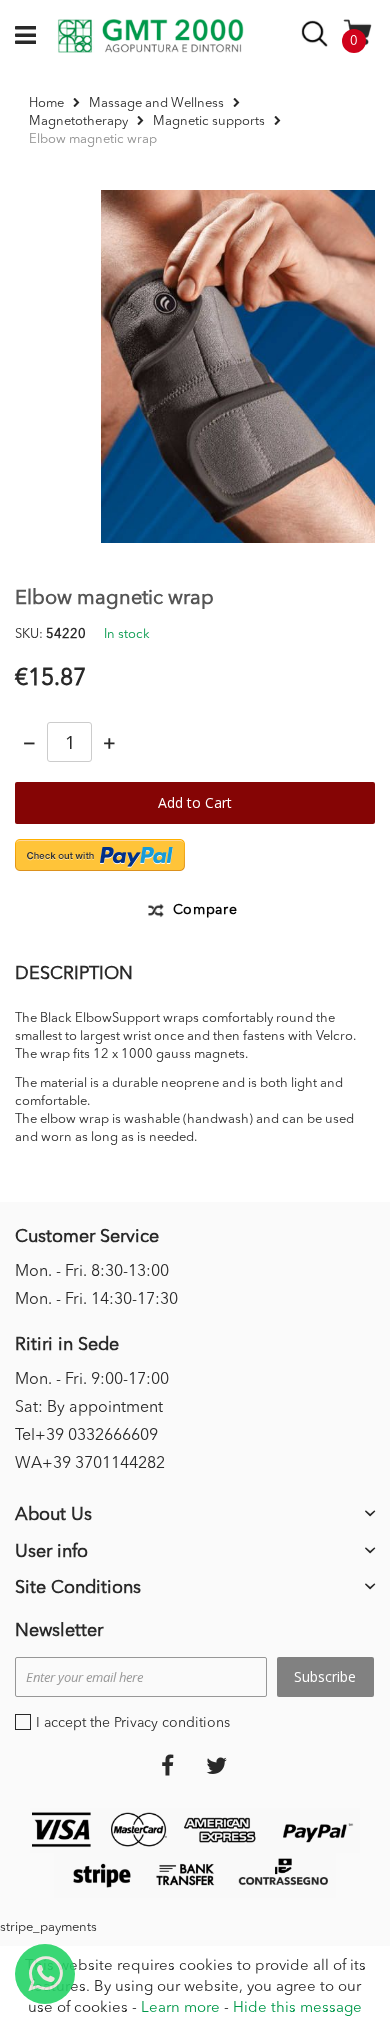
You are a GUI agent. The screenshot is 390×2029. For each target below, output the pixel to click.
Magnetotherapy (78, 121)
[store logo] (150, 36)
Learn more (180, 2008)
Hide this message (297, 2008)
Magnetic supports (209, 121)
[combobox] (317, 37)
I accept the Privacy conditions (133, 1723)
